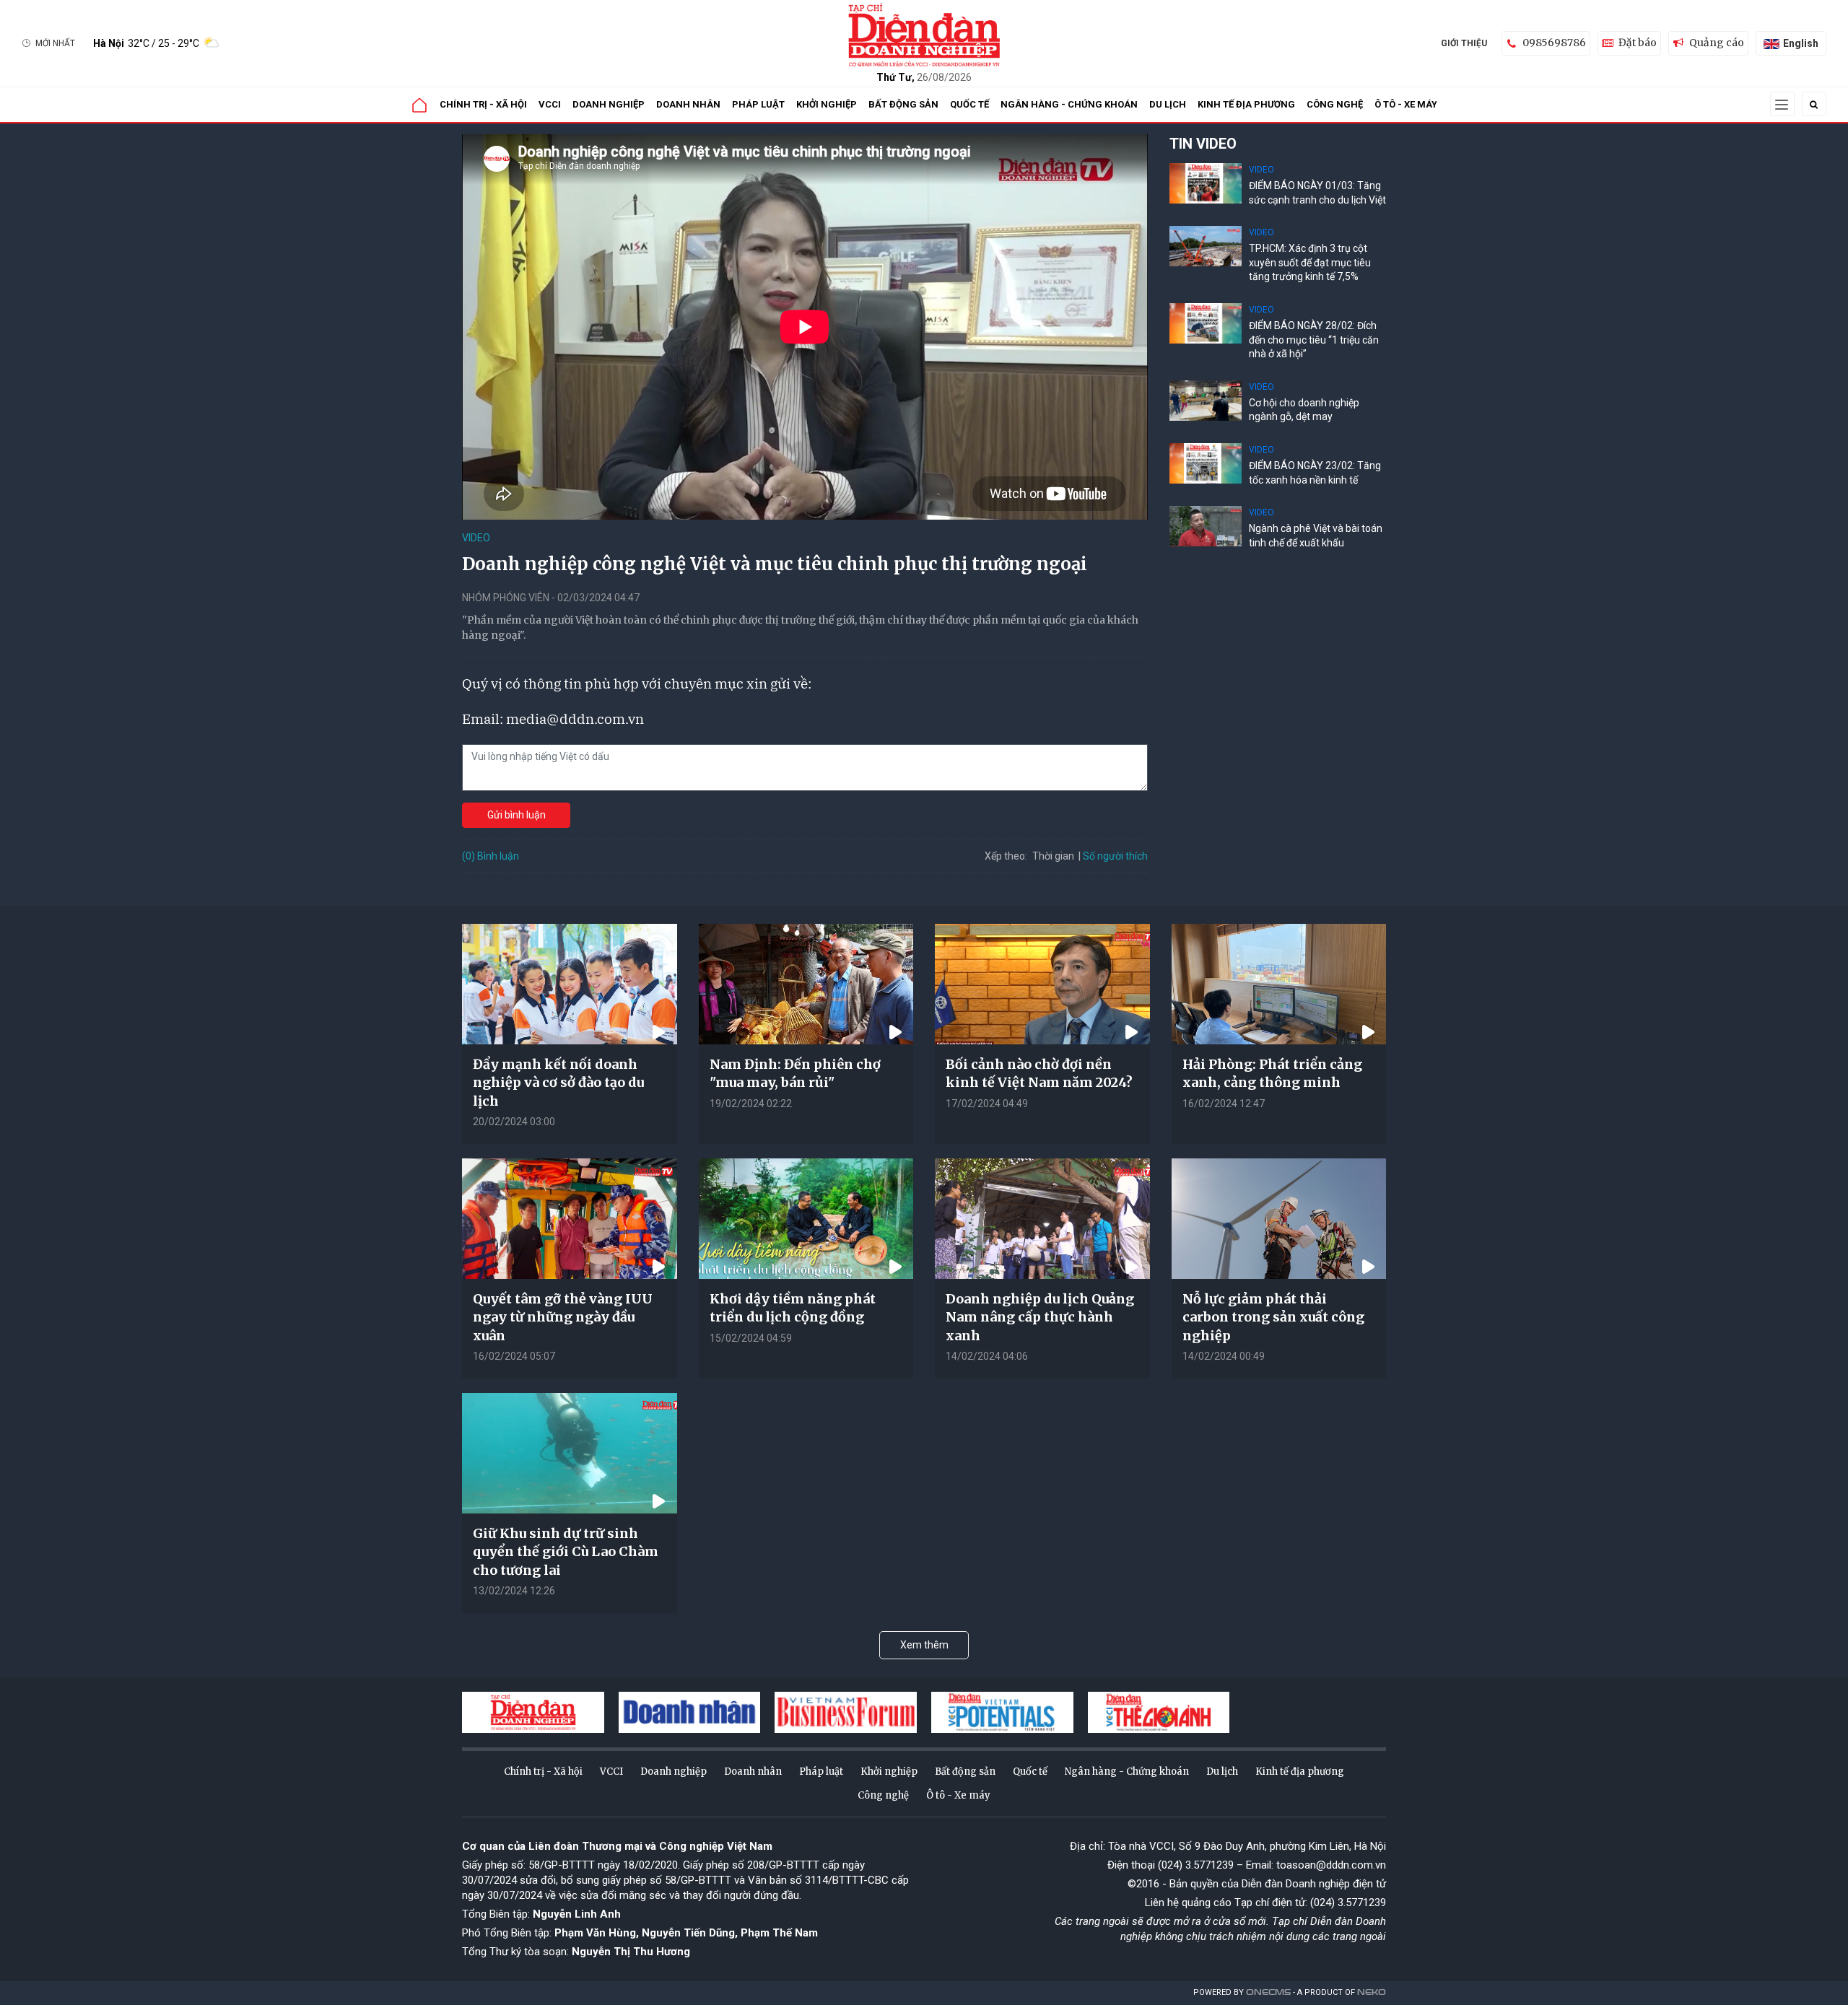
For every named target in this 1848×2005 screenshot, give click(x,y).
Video (476, 538)
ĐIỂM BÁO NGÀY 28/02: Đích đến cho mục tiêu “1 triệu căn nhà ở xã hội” (1314, 340)
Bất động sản (903, 104)
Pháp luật (758, 104)
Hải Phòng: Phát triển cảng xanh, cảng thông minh (1272, 1073)
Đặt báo (1638, 43)
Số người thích (1115, 856)
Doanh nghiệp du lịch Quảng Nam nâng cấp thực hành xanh (1040, 1317)
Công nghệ (1335, 104)
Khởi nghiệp (827, 104)
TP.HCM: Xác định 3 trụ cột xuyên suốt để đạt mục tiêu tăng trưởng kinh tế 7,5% (1310, 262)
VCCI (550, 104)
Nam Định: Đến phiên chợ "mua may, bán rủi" (795, 1073)
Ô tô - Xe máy (1406, 104)
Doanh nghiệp (609, 104)
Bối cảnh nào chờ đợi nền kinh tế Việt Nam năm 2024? (1039, 1073)
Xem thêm (924, 1645)
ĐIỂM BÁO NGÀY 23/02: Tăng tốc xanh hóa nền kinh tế (1315, 473)
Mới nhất (55, 43)
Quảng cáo (1717, 43)
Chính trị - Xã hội (483, 104)
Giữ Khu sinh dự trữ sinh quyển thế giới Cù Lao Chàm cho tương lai (566, 1551)
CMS (1268, 1992)
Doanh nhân (688, 104)
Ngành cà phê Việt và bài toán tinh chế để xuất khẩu (1316, 536)
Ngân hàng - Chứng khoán (1069, 104)
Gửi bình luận (517, 815)
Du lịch (1168, 104)
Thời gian (1053, 856)
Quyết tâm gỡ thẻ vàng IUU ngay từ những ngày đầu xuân (563, 1317)
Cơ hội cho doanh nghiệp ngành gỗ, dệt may (1304, 410)
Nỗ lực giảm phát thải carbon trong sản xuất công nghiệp (1273, 1317)
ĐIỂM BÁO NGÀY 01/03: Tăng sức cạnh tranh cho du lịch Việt (1317, 193)
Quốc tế (969, 104)
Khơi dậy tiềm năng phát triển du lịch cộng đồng (793, 1308)
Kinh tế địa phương (1246, 104)
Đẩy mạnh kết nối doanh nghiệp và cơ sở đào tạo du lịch (558, 1082)
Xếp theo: (1006, 856)
